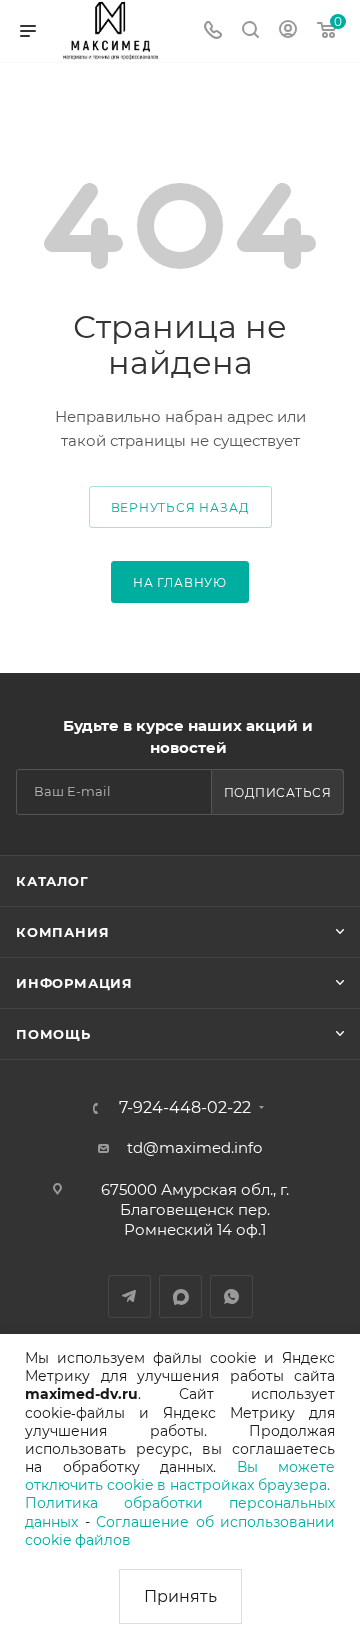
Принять (180, 1596)
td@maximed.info (194, 1147)
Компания (62, 932)
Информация (74, 983)
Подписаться (278, 792)
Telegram (129, 1296)
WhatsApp (231, 1296)
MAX (180, 1296)
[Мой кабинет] (288, 31)
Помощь (53, 1034)
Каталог (52, 881)
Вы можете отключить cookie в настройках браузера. (180, 1476)
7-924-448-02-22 (185, 1108)
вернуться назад (180, 507)
